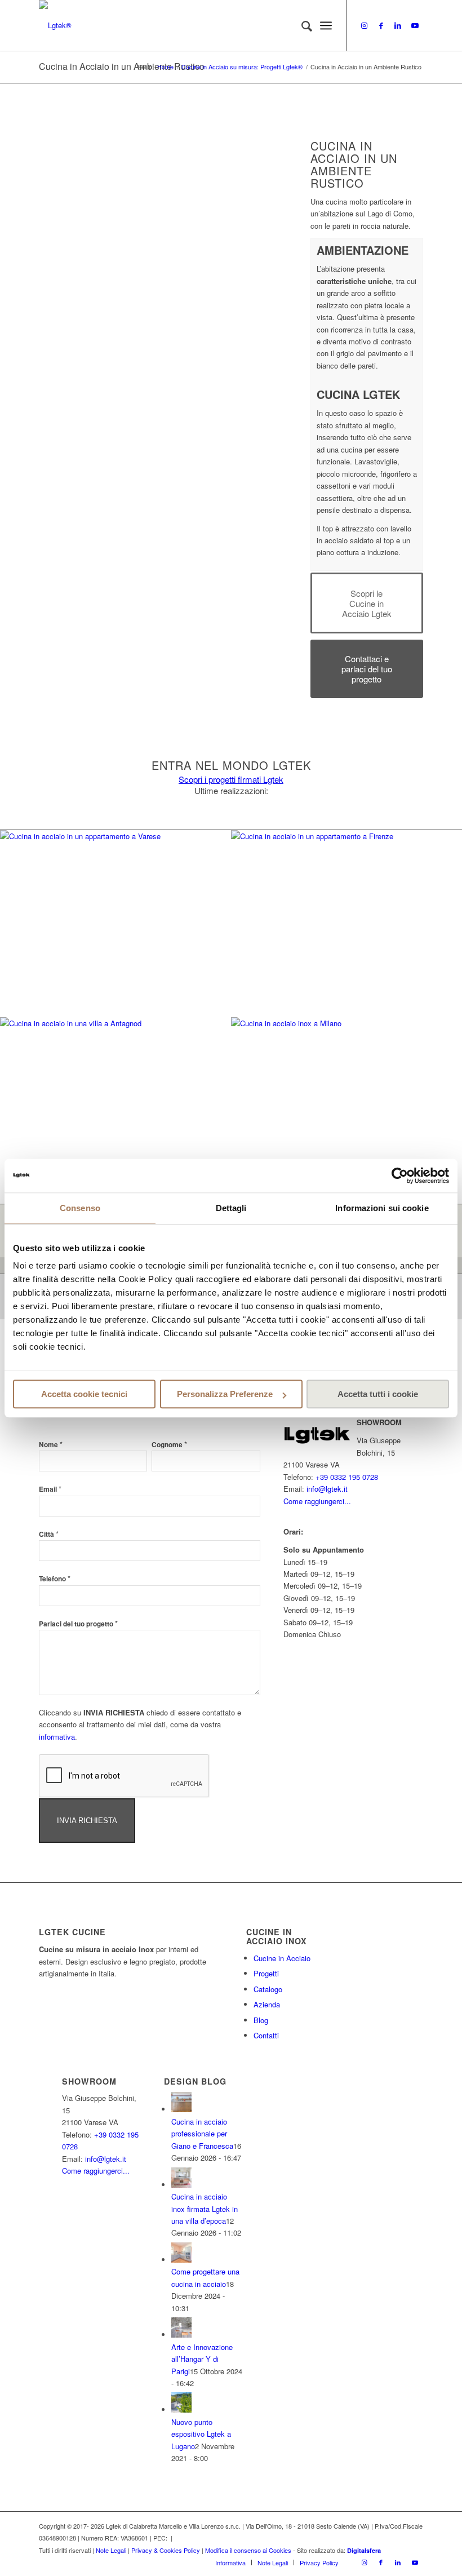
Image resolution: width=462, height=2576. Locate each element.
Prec (64, 194)
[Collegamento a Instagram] (364, 25)
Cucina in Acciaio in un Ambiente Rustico (122, 66)
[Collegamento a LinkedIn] (398, 25)
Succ (262, 194)
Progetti (266, 1973)
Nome (51, 1445)
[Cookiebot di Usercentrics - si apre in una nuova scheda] (400, 1176)
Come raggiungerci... (317, 1501)
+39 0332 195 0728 (347, 1477)
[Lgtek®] (55, 25)
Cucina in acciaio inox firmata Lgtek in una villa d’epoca (205, 2209)
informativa (57, 1737)
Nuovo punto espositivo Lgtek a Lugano (201, 2434)
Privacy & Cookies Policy (166, 2550)
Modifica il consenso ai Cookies (248, 2550)
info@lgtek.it (327, 1489)
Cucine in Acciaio (282, 1958)
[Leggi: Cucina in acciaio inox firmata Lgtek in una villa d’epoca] (181, 2185)
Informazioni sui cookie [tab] (382, 1208)
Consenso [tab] (80, 1208)
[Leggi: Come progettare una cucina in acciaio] (181, 2260)
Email (50, 1489)
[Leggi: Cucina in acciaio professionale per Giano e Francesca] (181, 2109)
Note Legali (111, 2550)
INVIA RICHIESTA (87, 1821)
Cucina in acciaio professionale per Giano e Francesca (202, 2134)
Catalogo (268, 1989)
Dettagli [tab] (231, 1208)
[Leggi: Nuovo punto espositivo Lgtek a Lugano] (181, 2409)
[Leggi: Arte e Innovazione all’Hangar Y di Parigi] (181, 2335)
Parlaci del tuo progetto (78, 1624)
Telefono (55, 1579)
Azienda (267, 2004)
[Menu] (326, 25)
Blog (261, 2020)
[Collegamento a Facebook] (381, 25)
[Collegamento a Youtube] (415, 25)
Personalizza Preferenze (225, 1394)
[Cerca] (301, 25)
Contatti (266, 2035)
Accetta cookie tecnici (84, 1394)
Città (49, 1534)
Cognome (169, 1445)
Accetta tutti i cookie (378, 1394)
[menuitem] (301, 25)
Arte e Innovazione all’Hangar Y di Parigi (202, 2359)
